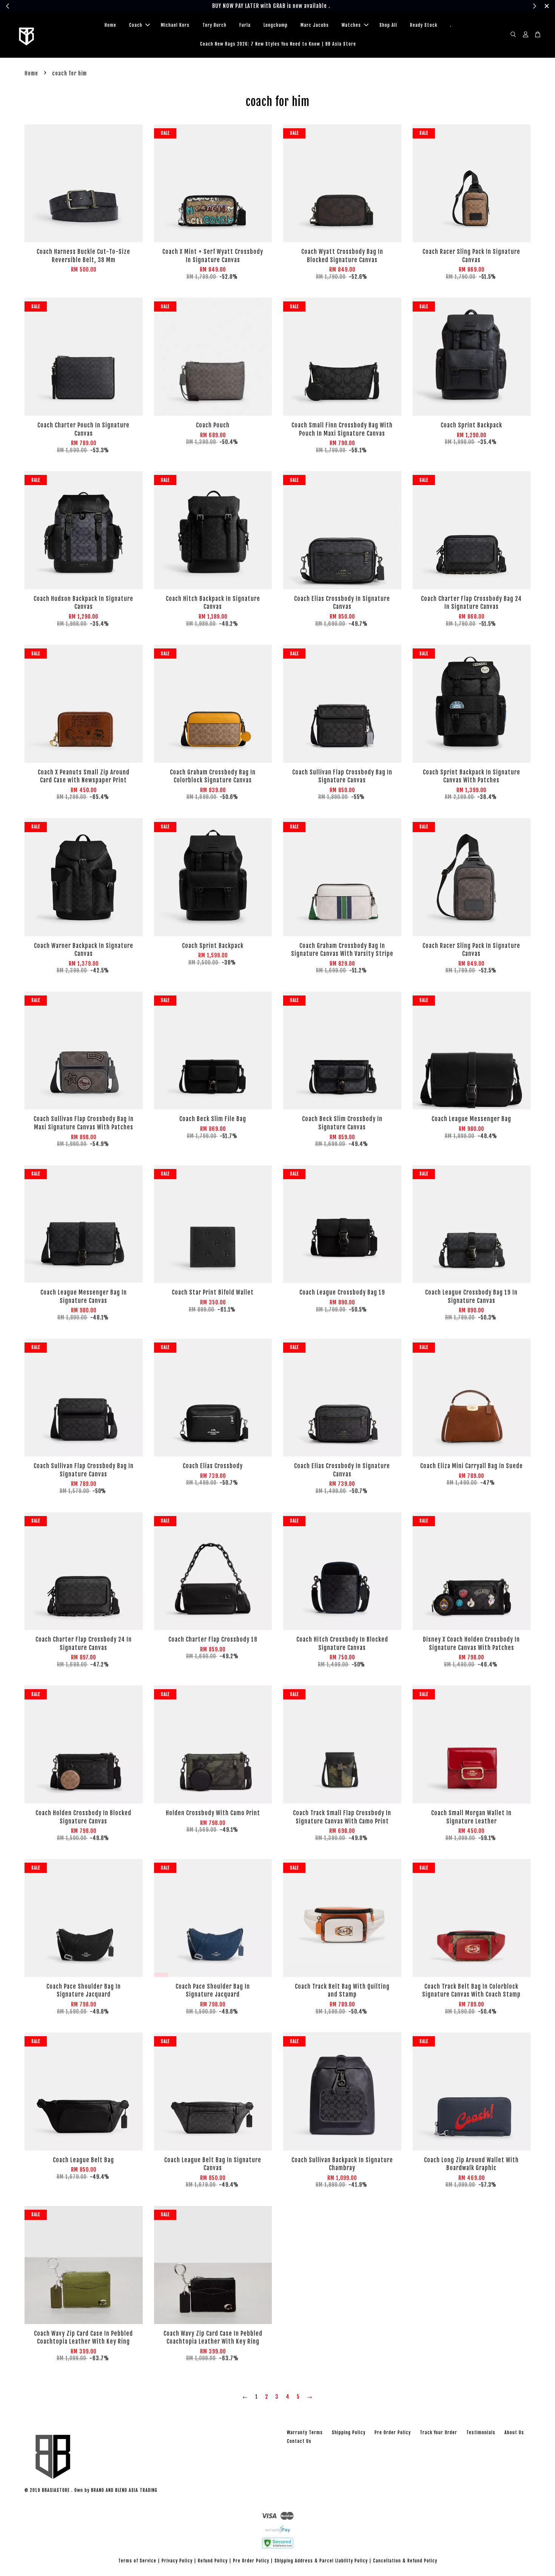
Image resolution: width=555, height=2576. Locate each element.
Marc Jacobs (315, 25)
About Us (514, 2432)
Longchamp (276, 25)
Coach (136, 25)
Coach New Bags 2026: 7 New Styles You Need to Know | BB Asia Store (278, 44)
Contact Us (299, 2441)
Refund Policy (213, 2561)
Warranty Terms (305, 2432)
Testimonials (481, 2432)
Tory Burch (214, 25)
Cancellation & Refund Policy (405, 2561)
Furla (245, 25)
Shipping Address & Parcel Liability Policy (321, 2561)
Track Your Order (439, 2432)
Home (110, 25)
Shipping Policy (349, 2432)
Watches (351, 25)
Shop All (388, 25)
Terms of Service (137, 2561)
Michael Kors (175, 25)
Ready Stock (424, 25)
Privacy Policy (177, 2561)
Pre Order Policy (393, 2432)
